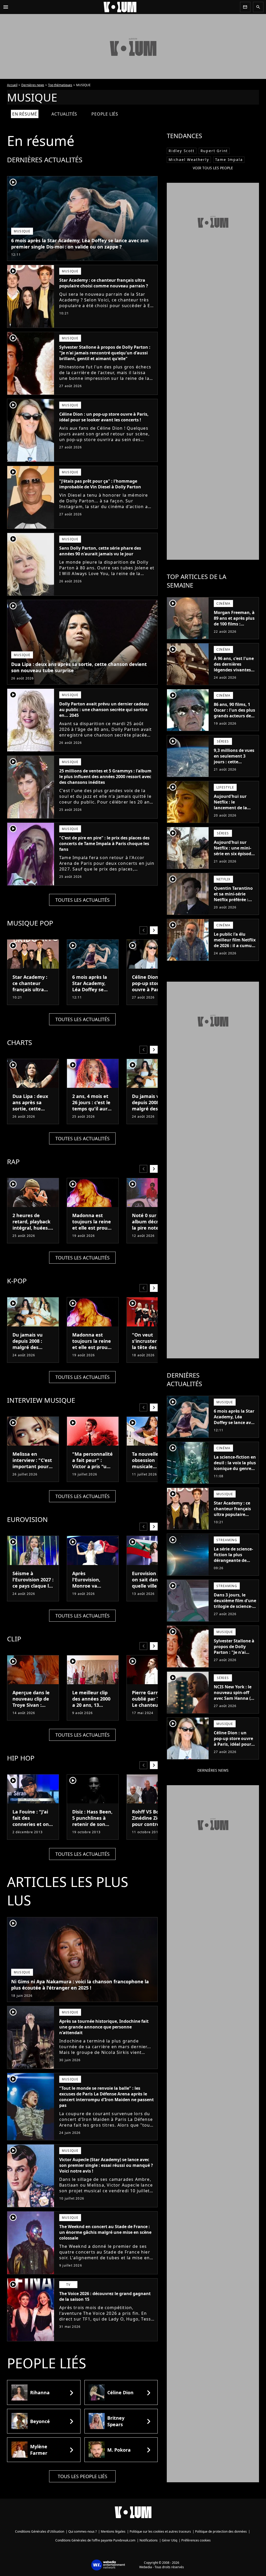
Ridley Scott (182, 151)
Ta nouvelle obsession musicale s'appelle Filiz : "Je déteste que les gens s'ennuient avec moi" (152, 1473)
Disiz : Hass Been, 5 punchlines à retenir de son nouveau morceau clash (92, 1824)
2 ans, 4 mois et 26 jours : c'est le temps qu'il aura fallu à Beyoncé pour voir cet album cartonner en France (92, 1115)
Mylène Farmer (39, 2450)
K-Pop (17, 1281)
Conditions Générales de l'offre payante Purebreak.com (95, 2540)
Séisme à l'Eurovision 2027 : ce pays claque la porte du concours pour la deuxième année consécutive (33, 1592)
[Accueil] (124, 7)
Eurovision (27, 1519)
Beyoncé (40, 2421)
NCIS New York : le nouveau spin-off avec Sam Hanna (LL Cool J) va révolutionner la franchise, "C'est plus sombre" (235, 1704)
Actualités (64, 114)
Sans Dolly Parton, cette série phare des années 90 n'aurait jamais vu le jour (100, 551)
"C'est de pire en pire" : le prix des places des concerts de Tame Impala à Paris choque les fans (104, 844)
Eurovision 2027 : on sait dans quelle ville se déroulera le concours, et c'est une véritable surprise (152, 1592)
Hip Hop (21, 1758)
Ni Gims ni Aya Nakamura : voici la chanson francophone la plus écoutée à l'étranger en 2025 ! (80, 1985)
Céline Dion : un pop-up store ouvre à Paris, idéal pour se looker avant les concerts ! (104, 417)
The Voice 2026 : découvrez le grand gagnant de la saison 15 (105, 2296)
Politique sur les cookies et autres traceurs (160, 2531)
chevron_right (154, 930)
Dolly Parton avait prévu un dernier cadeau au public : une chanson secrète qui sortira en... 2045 (104, 710)
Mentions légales (113, 2531)
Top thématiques (60, 85)
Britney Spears (116, 2421)
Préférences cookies (196, 2540)
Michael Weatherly (189, 160)
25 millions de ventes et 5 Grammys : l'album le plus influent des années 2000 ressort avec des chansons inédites (105, 777)
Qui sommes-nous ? (82, 2531)
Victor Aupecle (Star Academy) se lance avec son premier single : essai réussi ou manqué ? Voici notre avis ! (106, 2165)
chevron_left (143, 930)
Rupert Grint (214, 151)
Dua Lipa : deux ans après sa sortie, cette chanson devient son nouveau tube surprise (79, 667)
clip (14, 1639)
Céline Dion (120, 2392)
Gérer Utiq (169, 2540)
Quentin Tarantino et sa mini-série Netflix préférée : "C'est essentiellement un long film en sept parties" (234, 905)
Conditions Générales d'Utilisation (40, 2531)
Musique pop (30, 923)
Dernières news (33, 85)
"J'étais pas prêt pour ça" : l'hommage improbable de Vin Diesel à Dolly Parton (100, 484)
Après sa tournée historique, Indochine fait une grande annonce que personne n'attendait (104, 2027)
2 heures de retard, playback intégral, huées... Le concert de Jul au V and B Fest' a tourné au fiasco (32, 1234)
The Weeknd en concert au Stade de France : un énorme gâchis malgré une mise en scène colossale (105, 2232)
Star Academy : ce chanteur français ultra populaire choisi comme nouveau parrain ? (104, 283)
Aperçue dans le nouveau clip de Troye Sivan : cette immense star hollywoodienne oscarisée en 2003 (33, 1711)
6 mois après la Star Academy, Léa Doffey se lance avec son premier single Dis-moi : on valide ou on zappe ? (80, 244)
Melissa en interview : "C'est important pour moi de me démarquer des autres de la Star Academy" (32, 1473)
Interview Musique (41, 1400)
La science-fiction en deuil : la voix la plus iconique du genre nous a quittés (235, 1466)
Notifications (149, 2540)
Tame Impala (229, 160)
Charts (19, 1042)
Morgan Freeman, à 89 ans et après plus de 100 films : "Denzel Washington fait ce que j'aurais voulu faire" (234, 630)
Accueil (12, 85)
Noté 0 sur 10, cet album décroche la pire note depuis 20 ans (152, 1225)
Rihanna (40, 2392)
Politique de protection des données (221, 2531)
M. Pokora (119, 2450)
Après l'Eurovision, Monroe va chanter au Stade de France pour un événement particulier (92, 1592)
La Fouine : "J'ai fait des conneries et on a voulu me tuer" (33, 1821)
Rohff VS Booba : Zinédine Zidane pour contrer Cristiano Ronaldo (152, 1821)
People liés (105, 114)
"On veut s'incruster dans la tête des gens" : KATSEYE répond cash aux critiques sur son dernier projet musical (152, 1357)
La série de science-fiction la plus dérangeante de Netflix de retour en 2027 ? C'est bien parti (234, 1563)
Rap (13, 1162)
